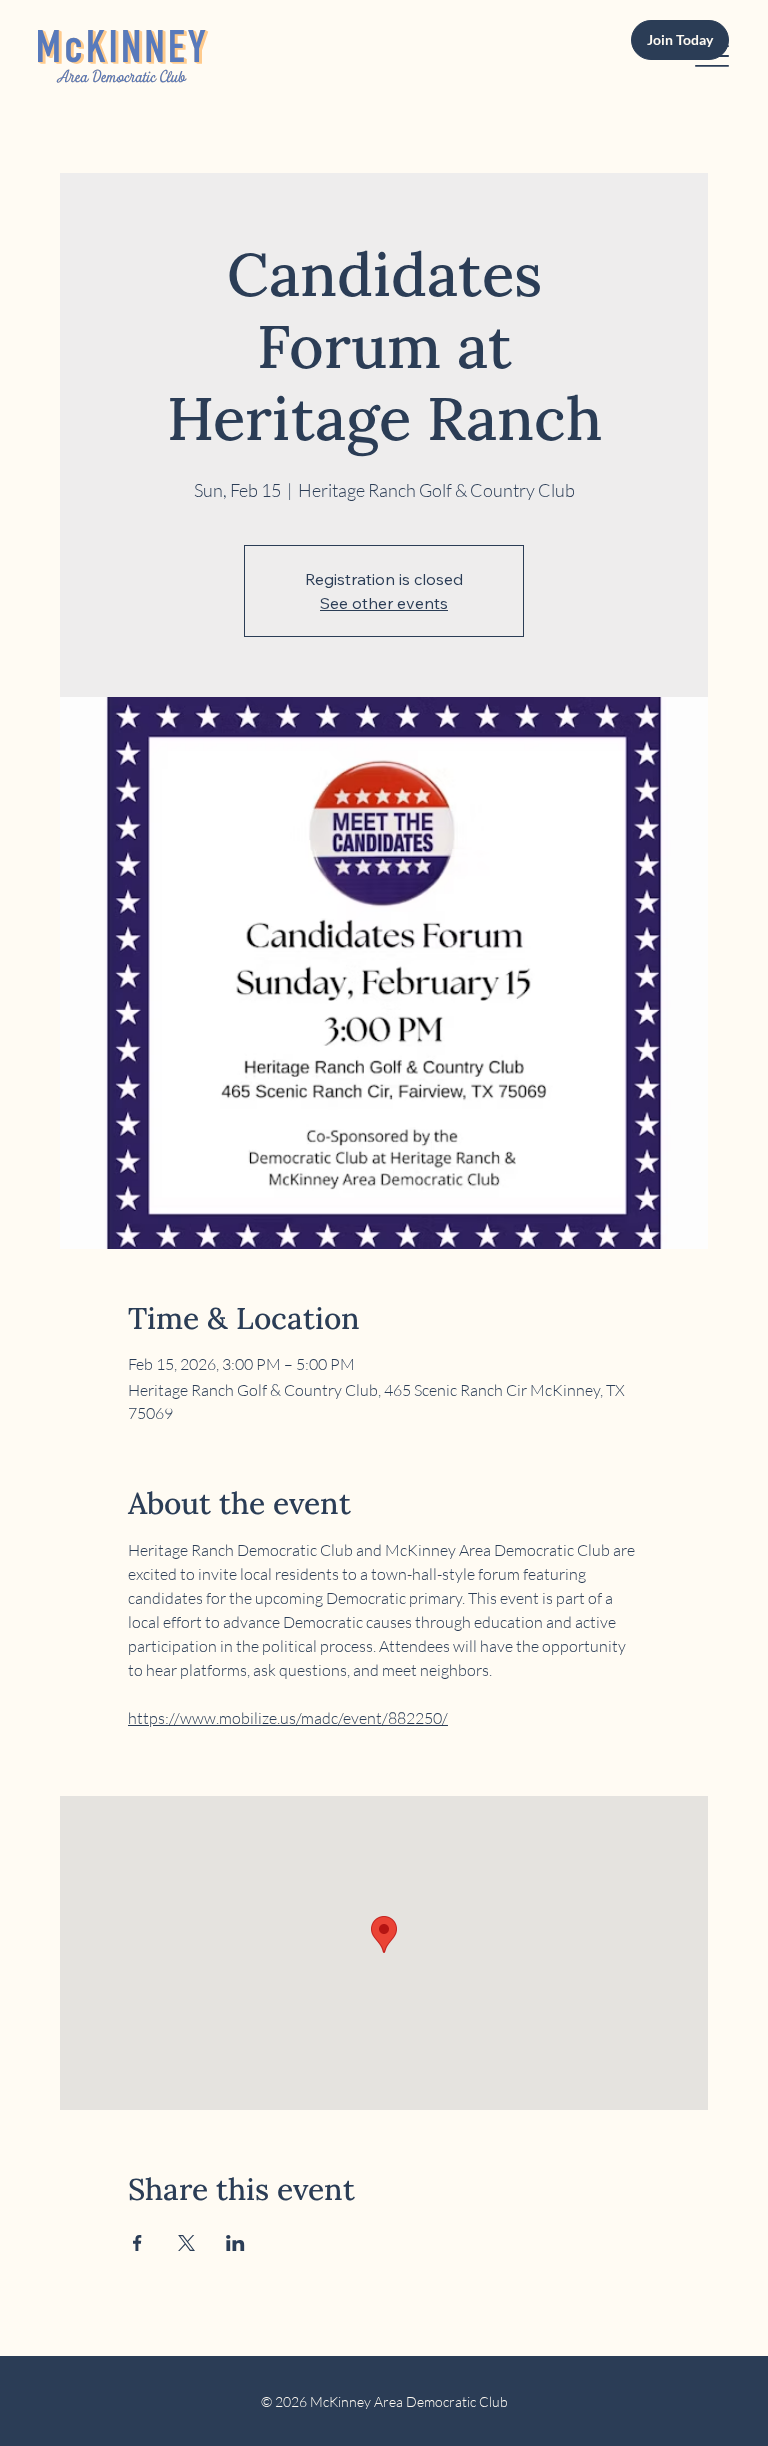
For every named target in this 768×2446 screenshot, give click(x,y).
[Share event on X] (186, 2243)
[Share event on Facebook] (137, 2243)
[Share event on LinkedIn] (235, 2243)
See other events (384, 603)
